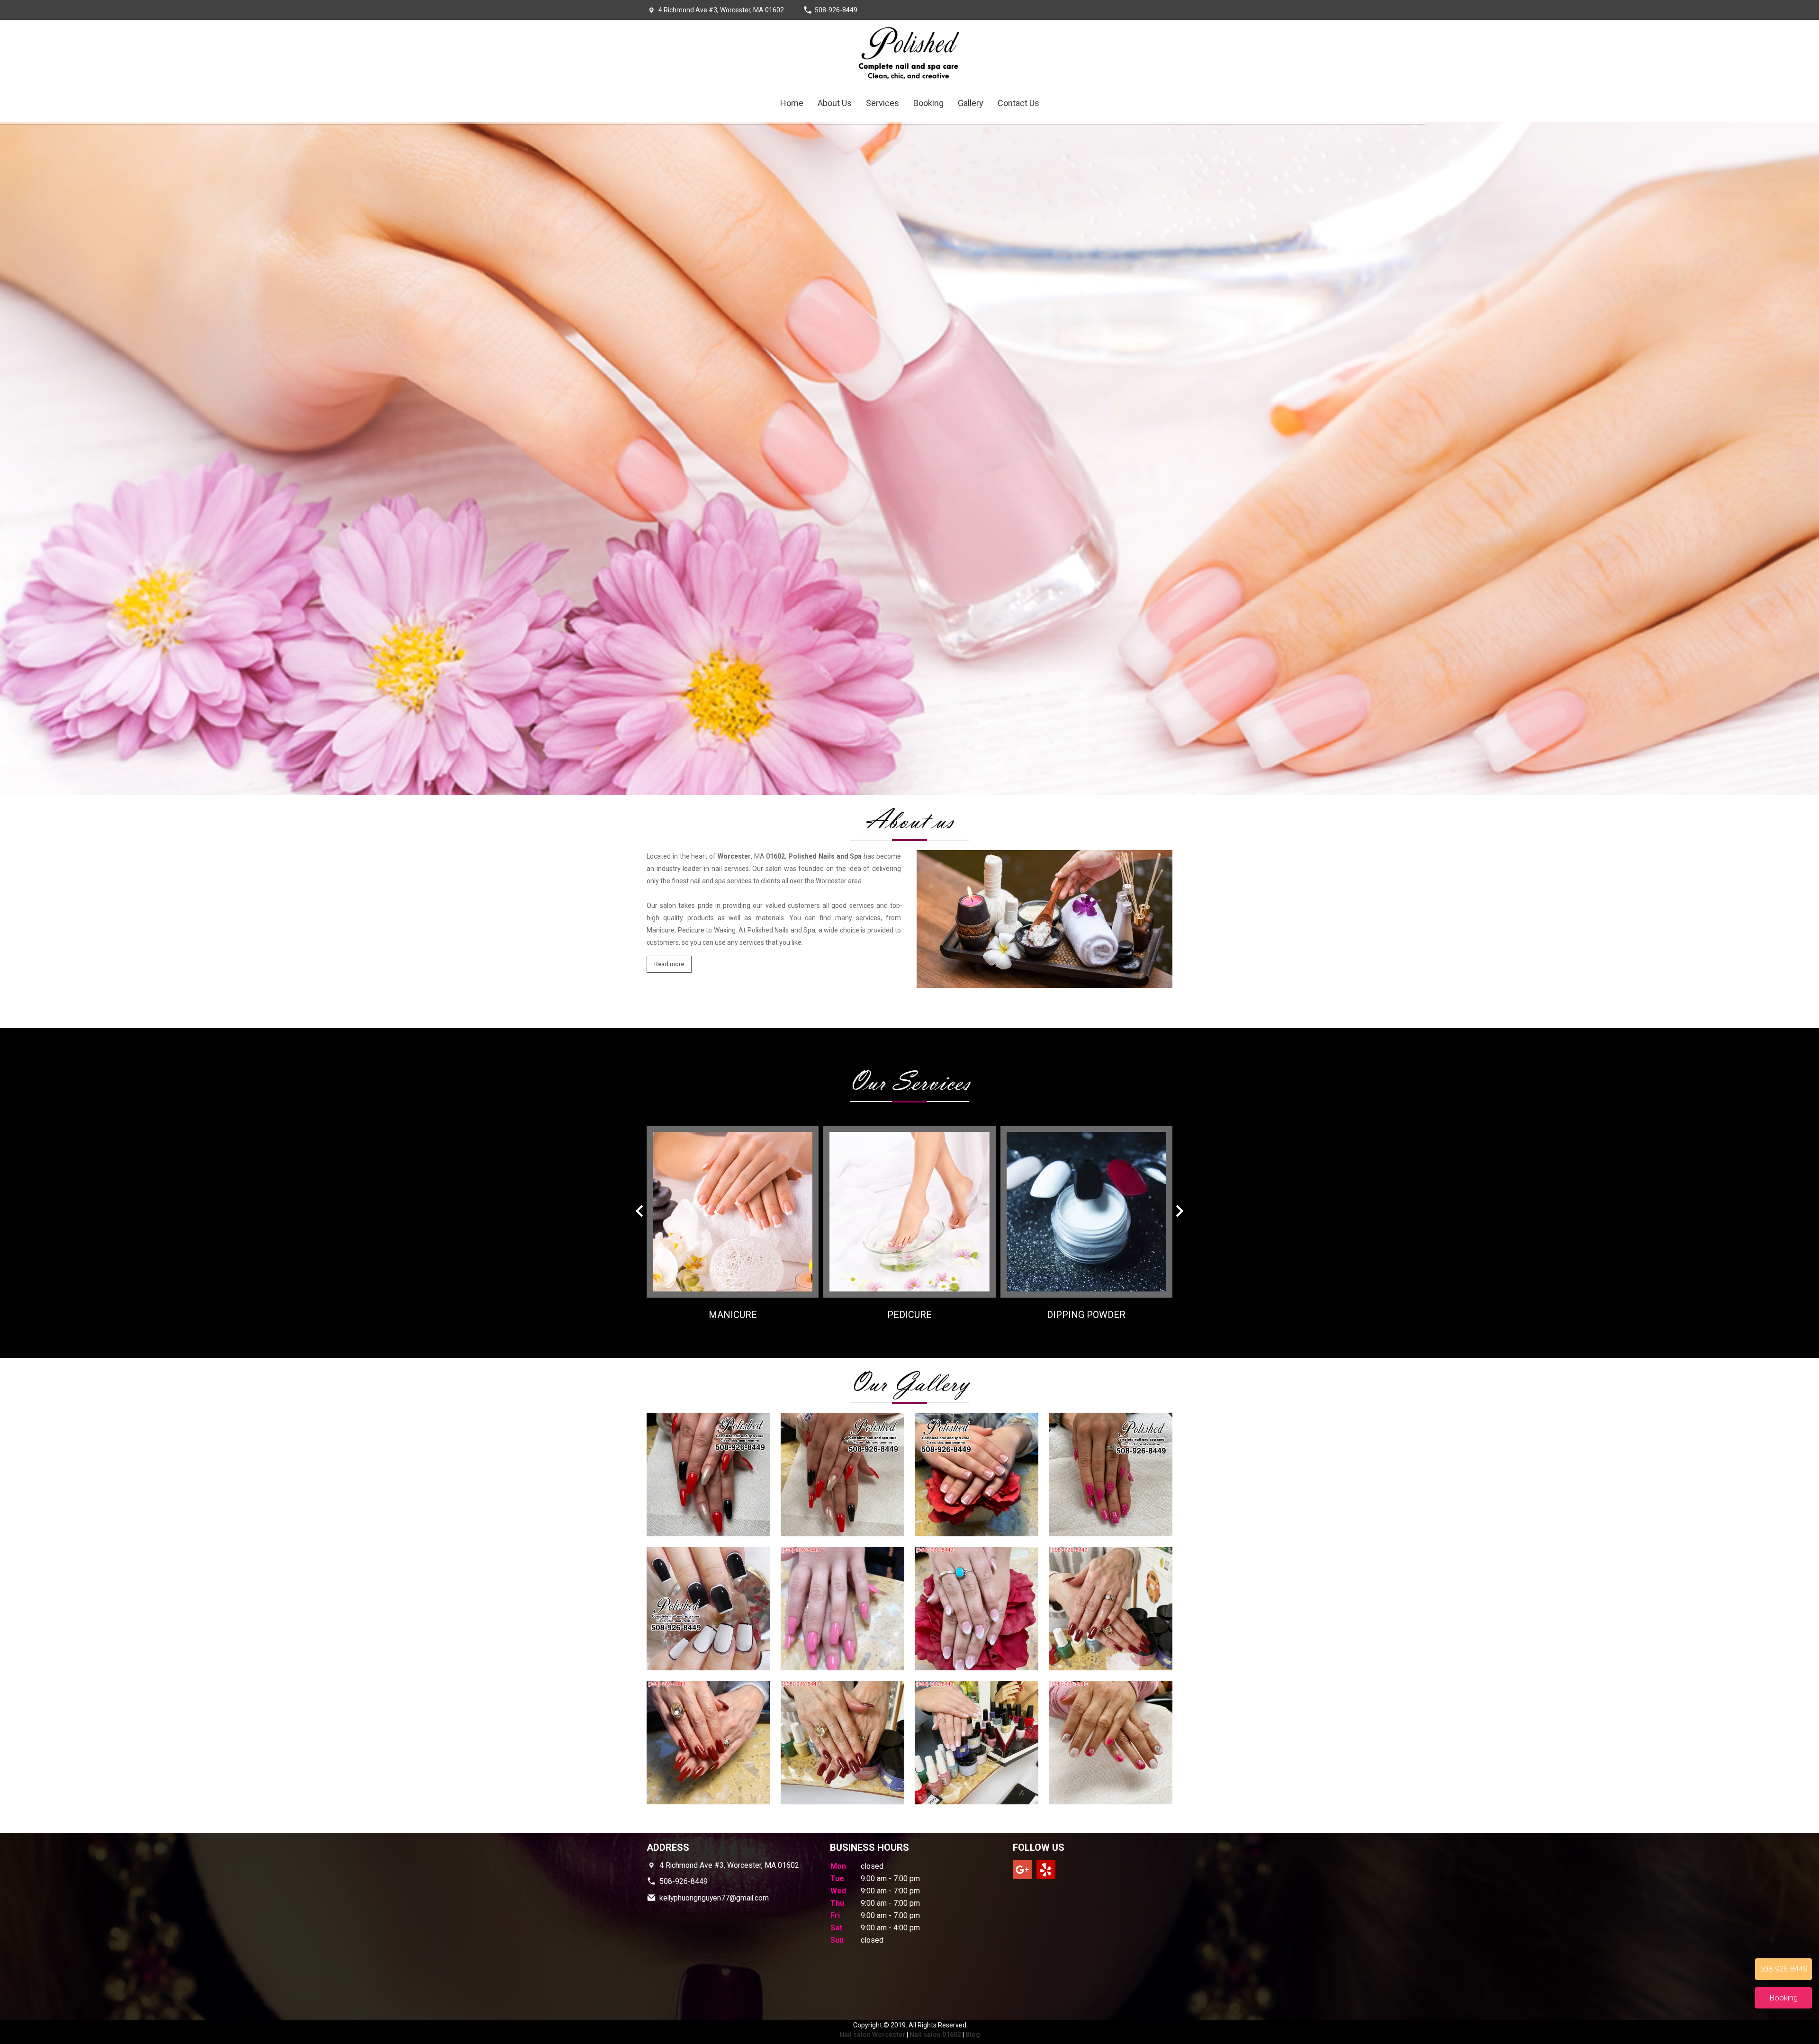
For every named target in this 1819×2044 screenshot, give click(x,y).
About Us (835, 103)
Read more (669, 964)
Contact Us (1018, 103)
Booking (928, 103)
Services (882, 103)
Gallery (971, 103)
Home (792, 103)
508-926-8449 (836, 10)
